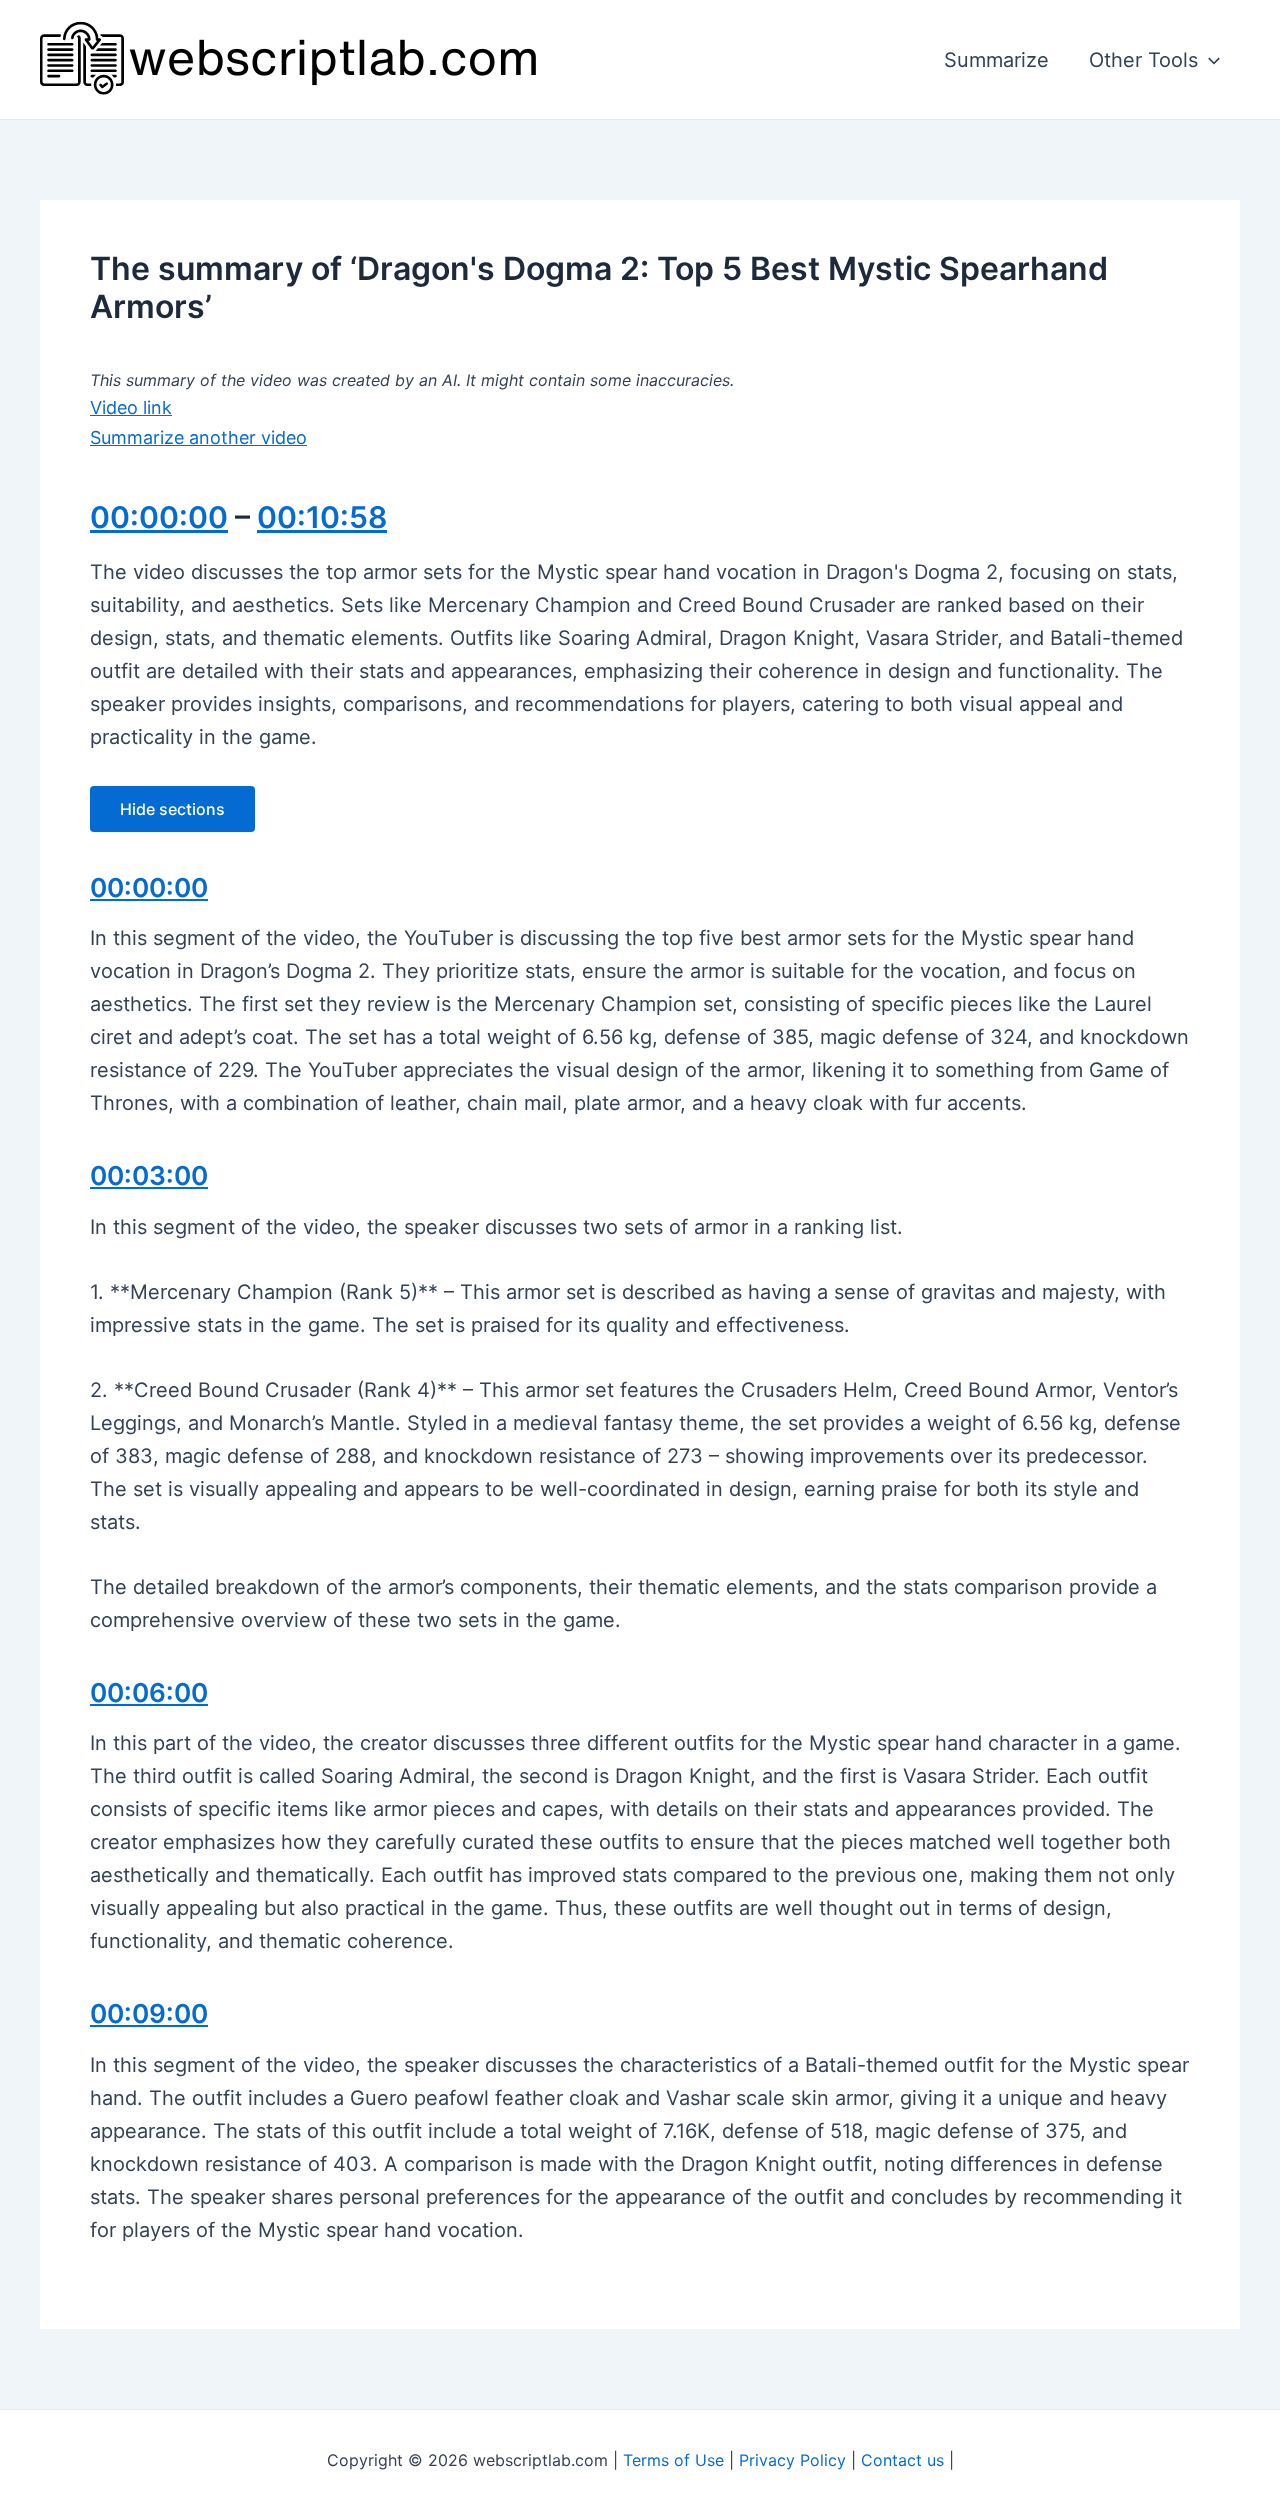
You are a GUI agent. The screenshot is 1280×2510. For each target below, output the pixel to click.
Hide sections (172, 809)
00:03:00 (149, 1175)
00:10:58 (322, 517)
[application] (1209, 60)
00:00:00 (159, 517)
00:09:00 (149, 2013)
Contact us (902, 2460)
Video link (131, 407)
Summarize (996, 60)
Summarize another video (198, 437)
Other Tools (1143, 60)
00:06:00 (149, 1692)
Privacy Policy (792, 2460)
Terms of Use (673, 2460)
